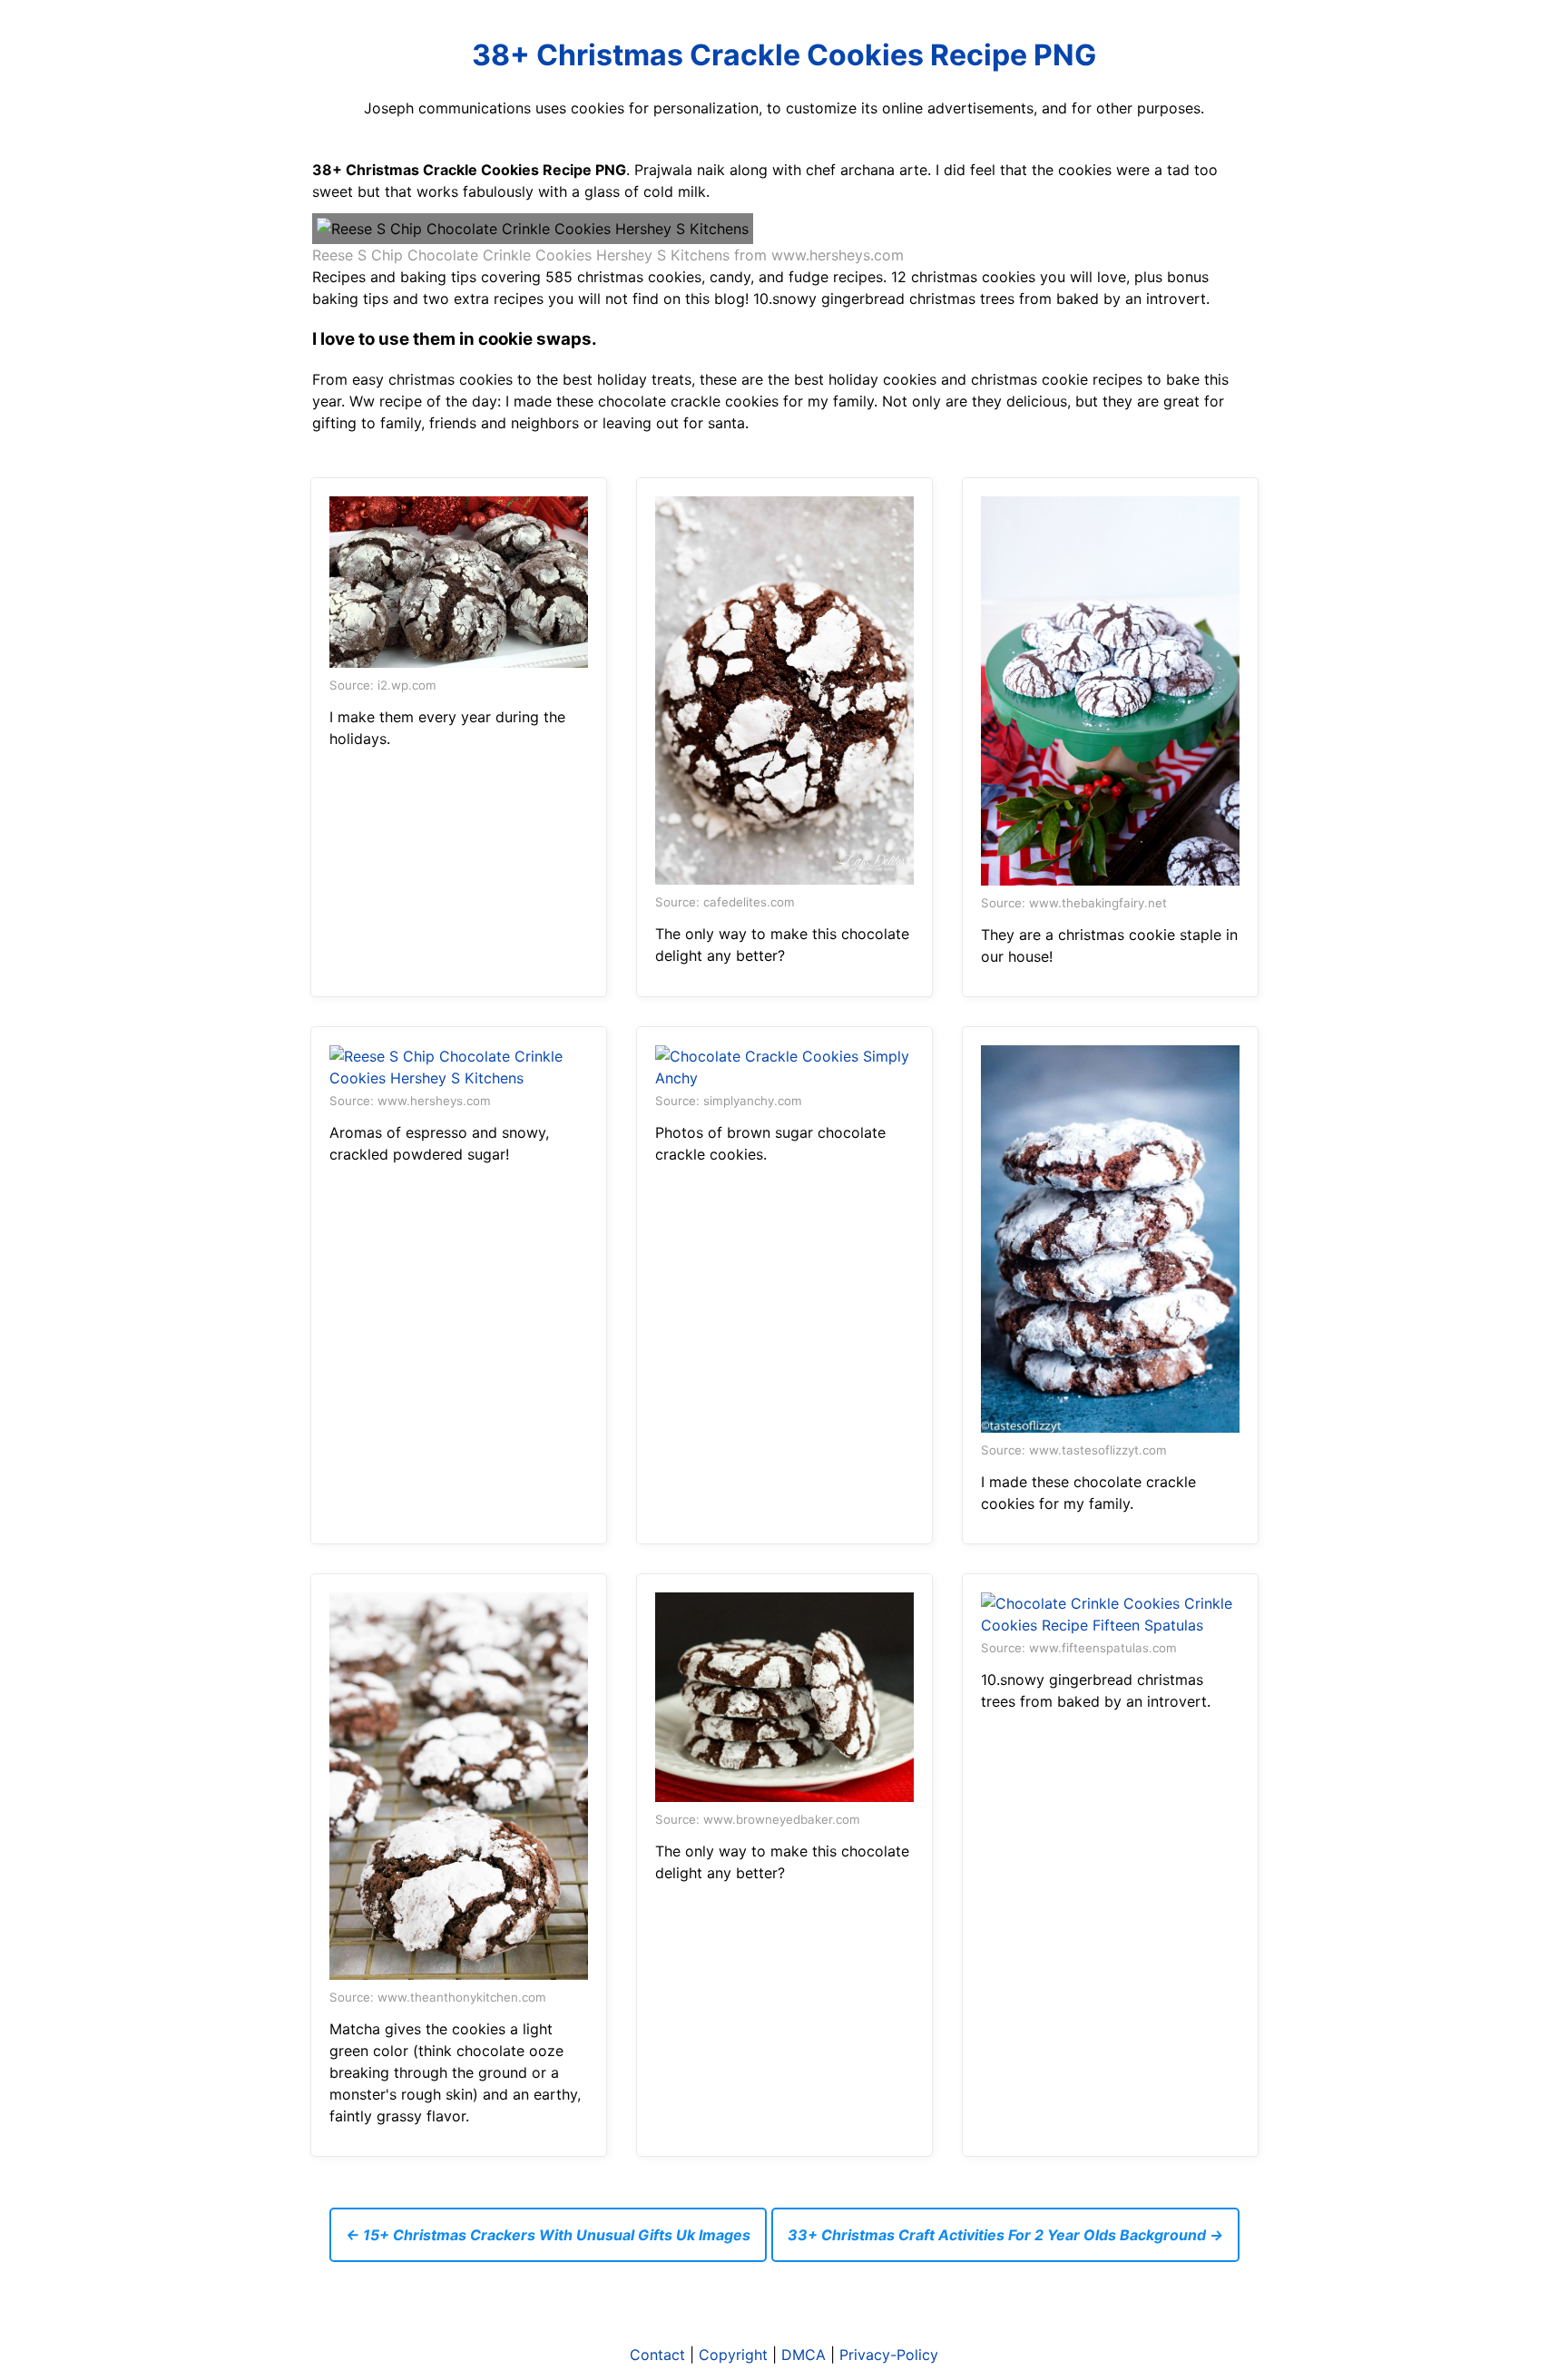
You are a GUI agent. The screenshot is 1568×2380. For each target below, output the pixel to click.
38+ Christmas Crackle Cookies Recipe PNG (784, 55)
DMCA (804, 2355)
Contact (657, 2355)
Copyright (733, 2355)
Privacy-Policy (889, 2355)
